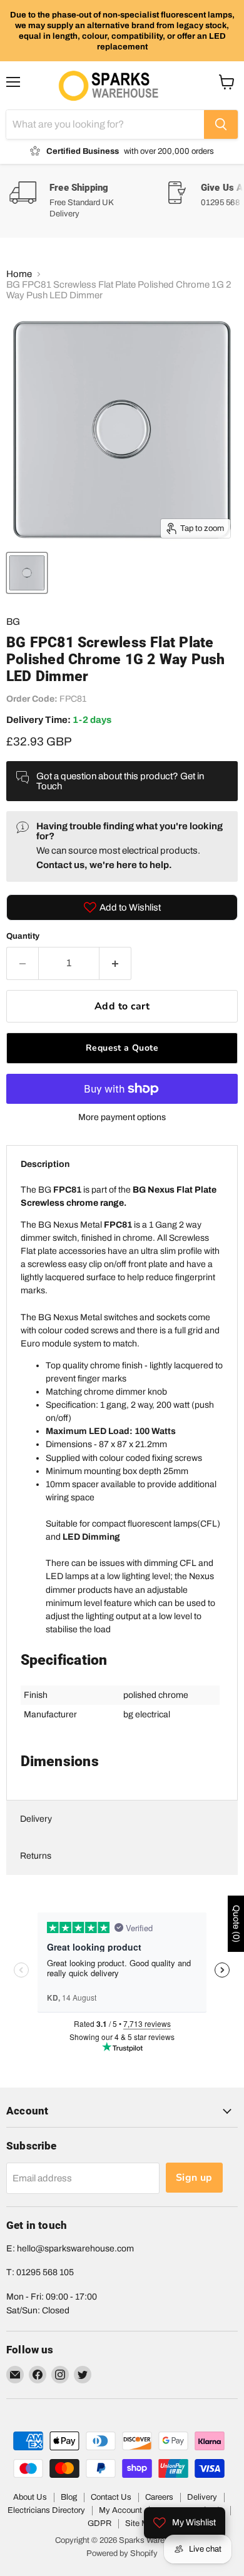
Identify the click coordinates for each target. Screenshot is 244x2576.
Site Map (141, 2523)
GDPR (99, 2523)
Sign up (194, 2178)
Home (19, 274)
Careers (159, 2497)
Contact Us (111, 2497)
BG (13, 622)
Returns (36, 1856)
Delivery (36, 1819)
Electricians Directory (46, 2510)
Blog (69, 2497)
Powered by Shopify (122, 2553)
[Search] (221, 124)
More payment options (122, 1117)
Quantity (23, 936)
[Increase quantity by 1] (115, 963)
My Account (120, 2510)
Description (45, 1164)
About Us (30, 2497)
